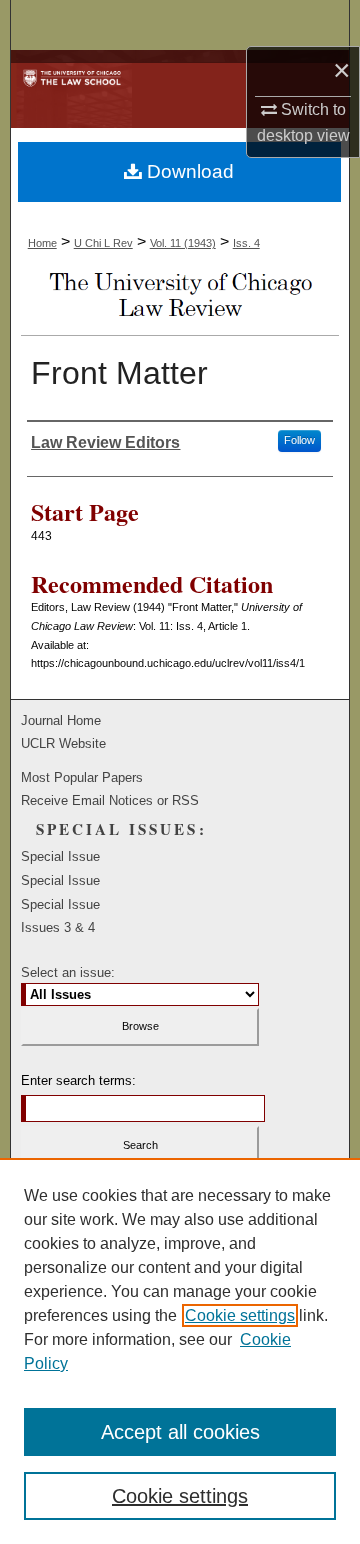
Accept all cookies (180, 1432)
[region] (180, 1351)
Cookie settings (240, 1315)
